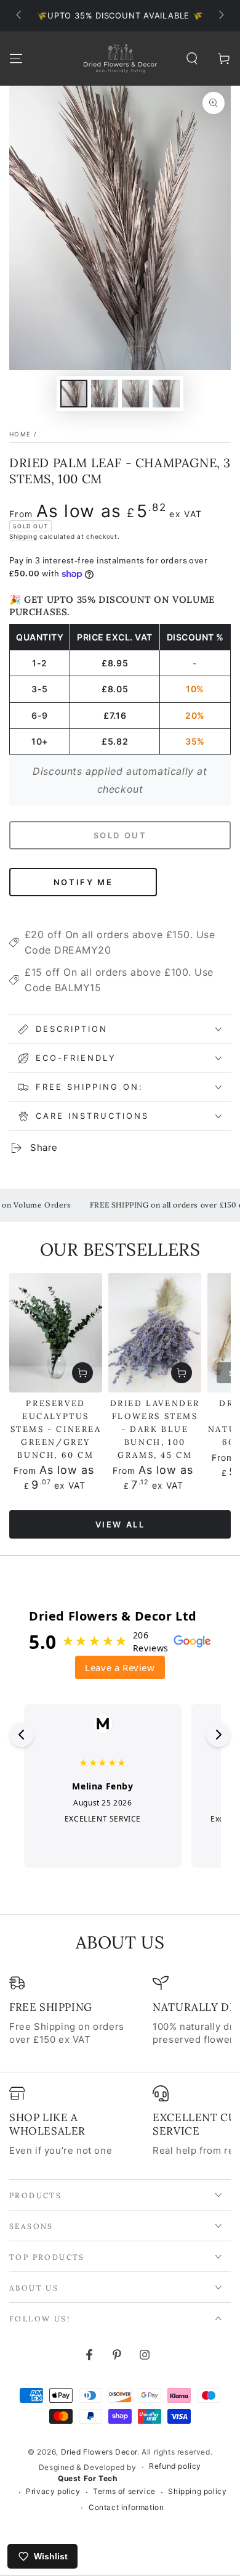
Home (20, 434)
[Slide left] (20, 16)
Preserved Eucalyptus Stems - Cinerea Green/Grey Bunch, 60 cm (56, 1429)
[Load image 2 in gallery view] (105, 394)
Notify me (83, 882)
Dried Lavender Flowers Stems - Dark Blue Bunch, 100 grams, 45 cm (155, 1429)
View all (120, 1524)
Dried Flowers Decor (99, 2452)
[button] (192, 59)
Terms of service (124, 2491)
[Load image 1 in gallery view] (74, 394)
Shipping (23, 536)
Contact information (126, 2507)
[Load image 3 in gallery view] (135, 394)
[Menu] (16, 59)
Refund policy (175, 2466)
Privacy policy (53, 2491)
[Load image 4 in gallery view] (166, 394)
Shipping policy (197, 2491)
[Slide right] (220, 16)
